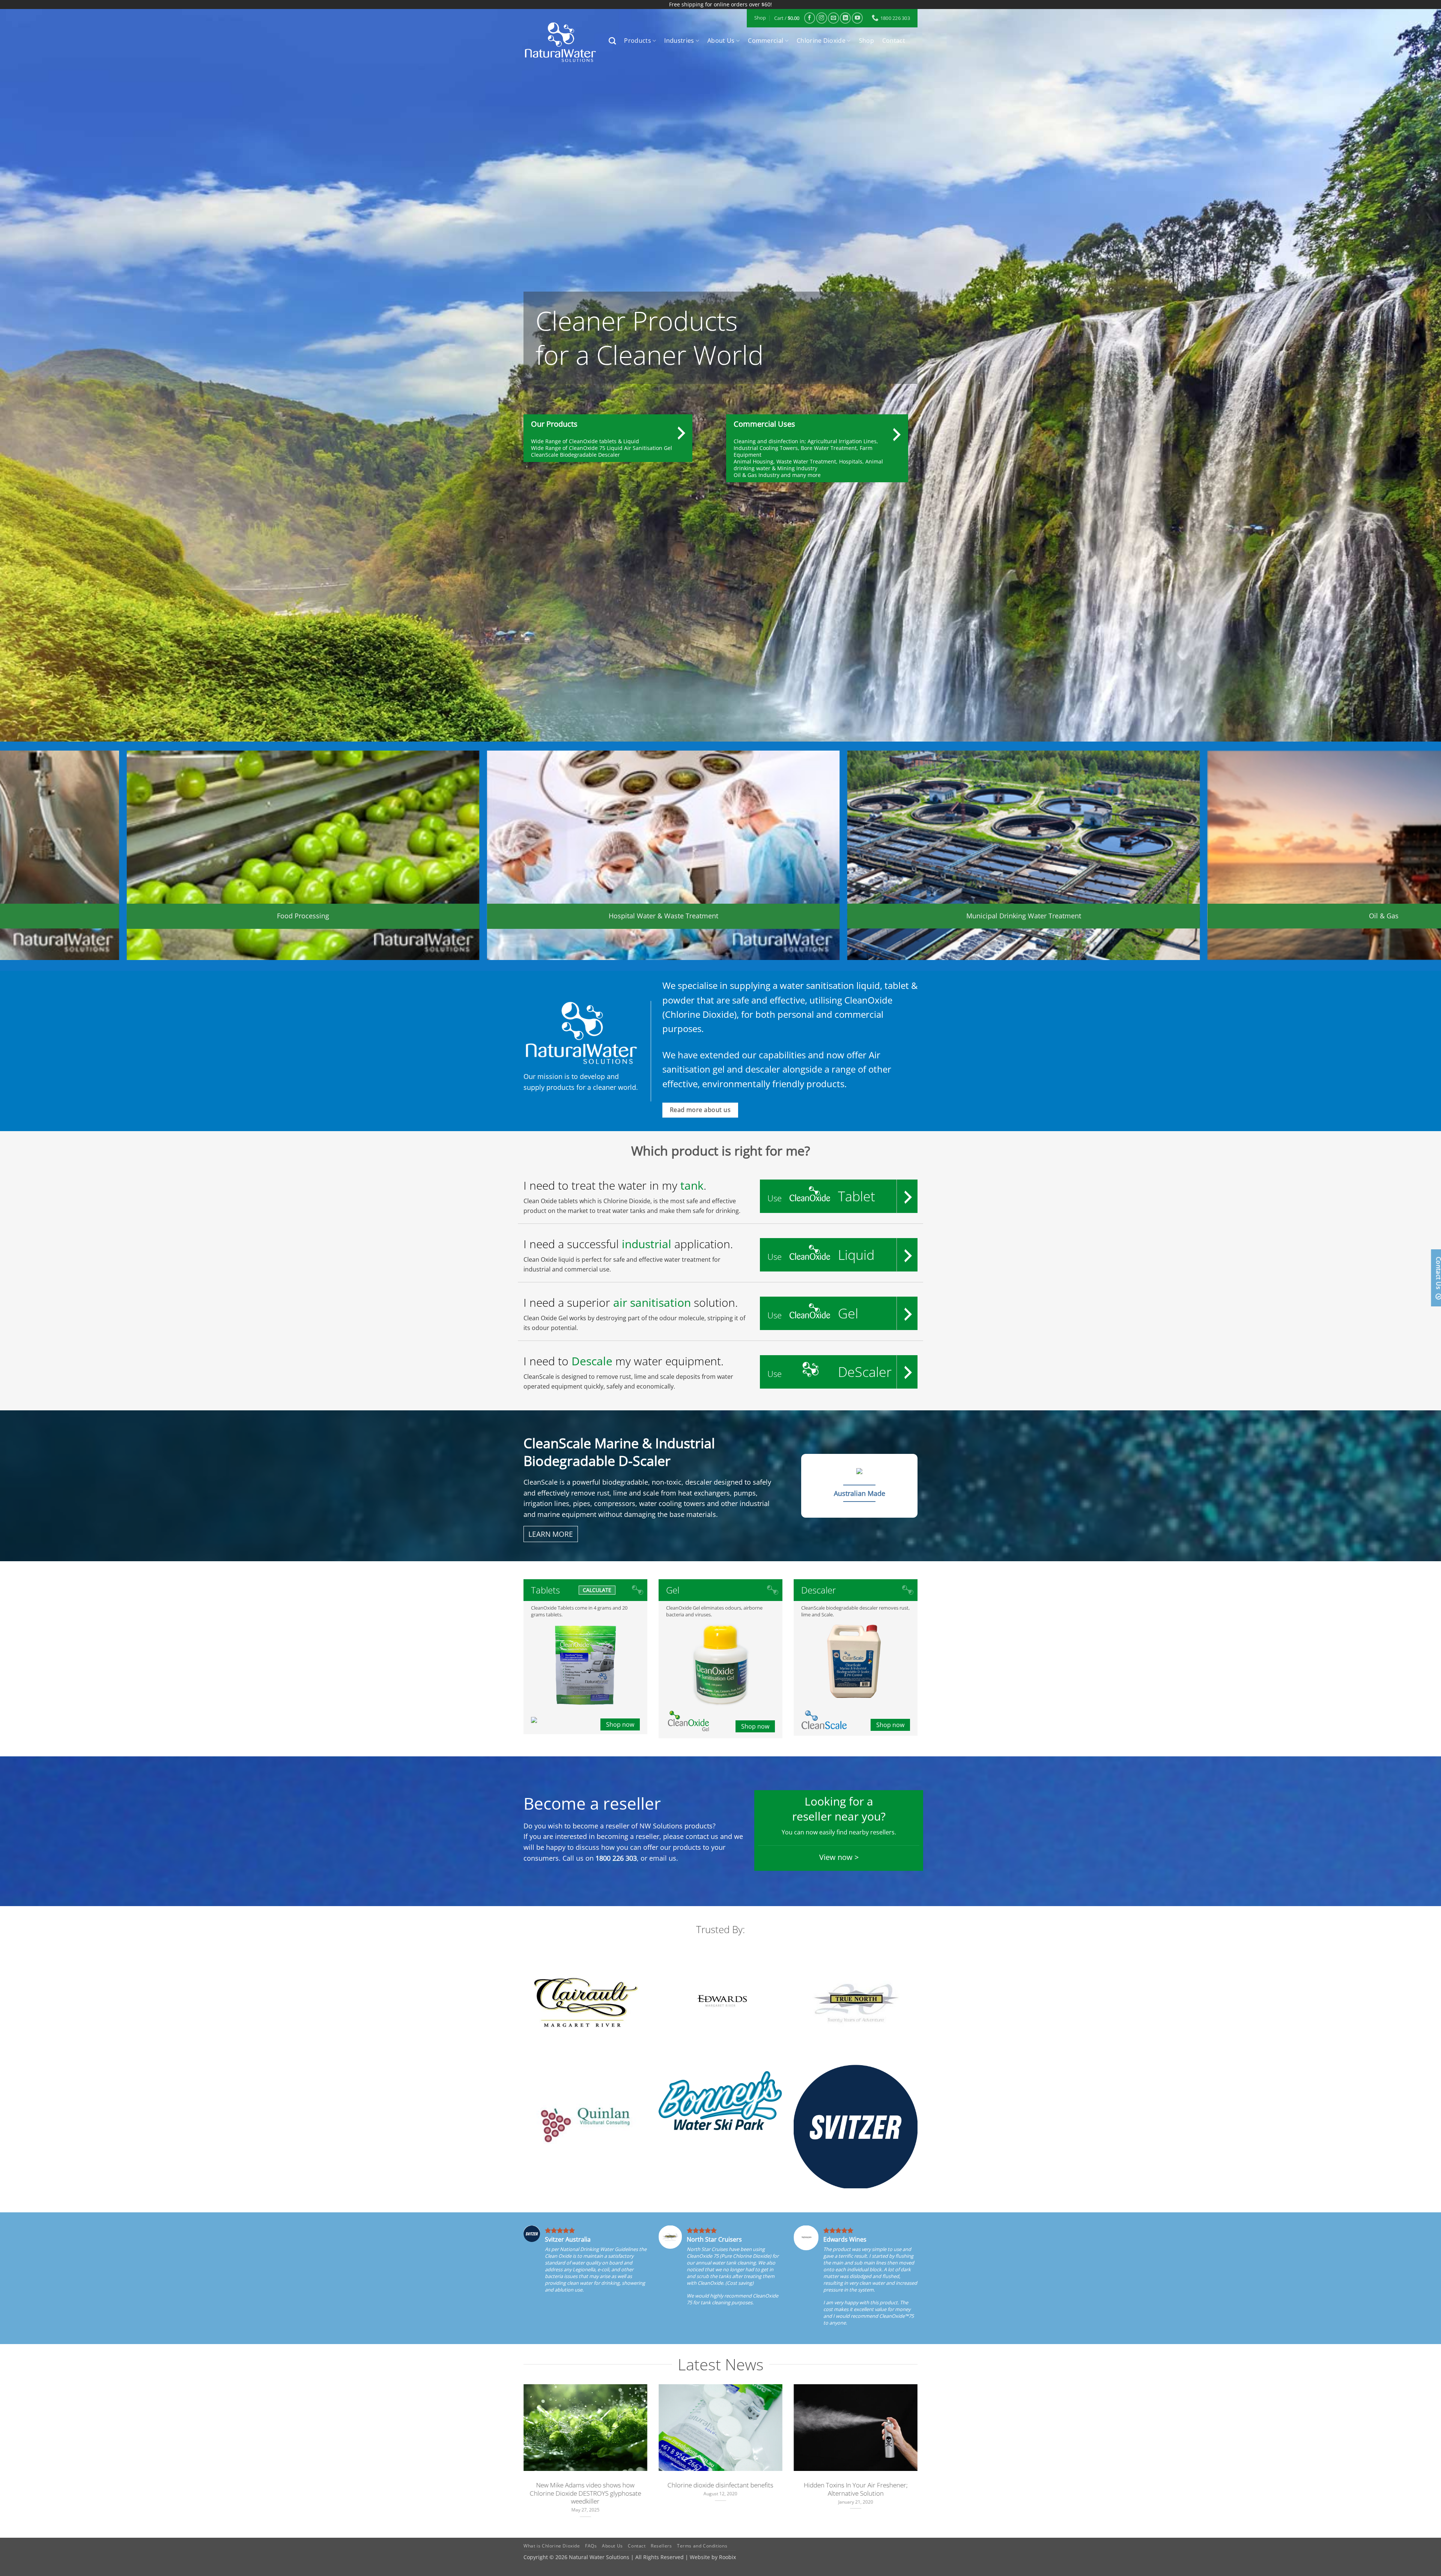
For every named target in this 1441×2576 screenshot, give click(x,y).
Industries (679, 41)
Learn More (551, 1534)
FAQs (591, 2546)
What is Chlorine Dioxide (552, 2546)
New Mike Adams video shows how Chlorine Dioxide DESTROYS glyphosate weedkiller (586, 2493)
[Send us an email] (833, 18)
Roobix (727, 2557)
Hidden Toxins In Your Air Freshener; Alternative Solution (856, 2489)
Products (638, 41)
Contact (894, 41)
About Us (721, 41)
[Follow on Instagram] (822, 18)
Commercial (766, 41)
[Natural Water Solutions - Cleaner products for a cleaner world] (560, 42)
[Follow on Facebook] (810, 18)
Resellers (661, 2546)
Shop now (620, 1724)
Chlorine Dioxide (821, 41)
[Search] (612, 41)
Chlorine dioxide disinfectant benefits (720, 2485)
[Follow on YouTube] (857, 18)
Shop (866, 41)
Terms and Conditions (702, 2546)
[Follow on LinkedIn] (845, 18)
